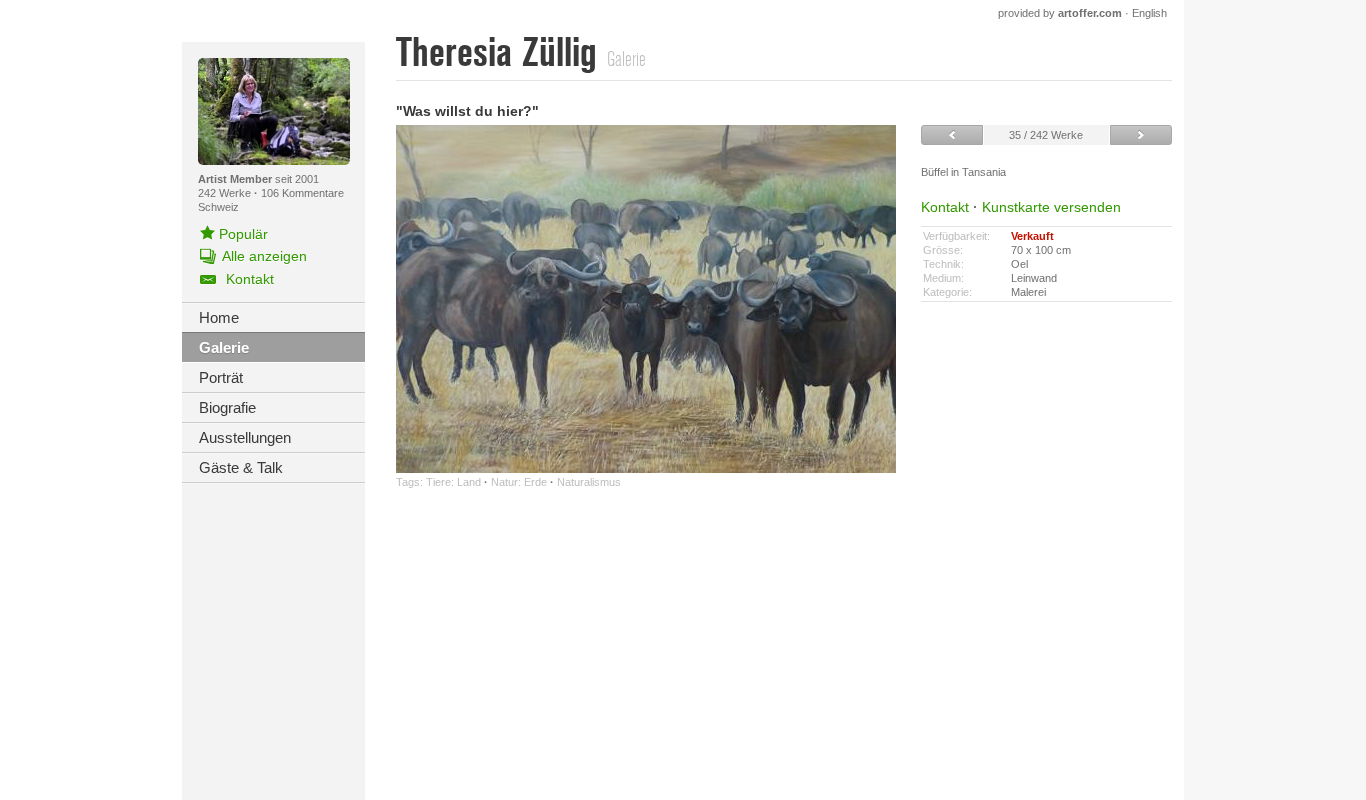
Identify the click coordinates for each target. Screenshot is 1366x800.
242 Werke (226, 193)
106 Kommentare (302, 193)
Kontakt (945, 207)
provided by (1060, 13)
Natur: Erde (519, 482)
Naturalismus (589, 482)
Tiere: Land (453, 482)
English (1149, 13)
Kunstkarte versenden (1051, 207)
